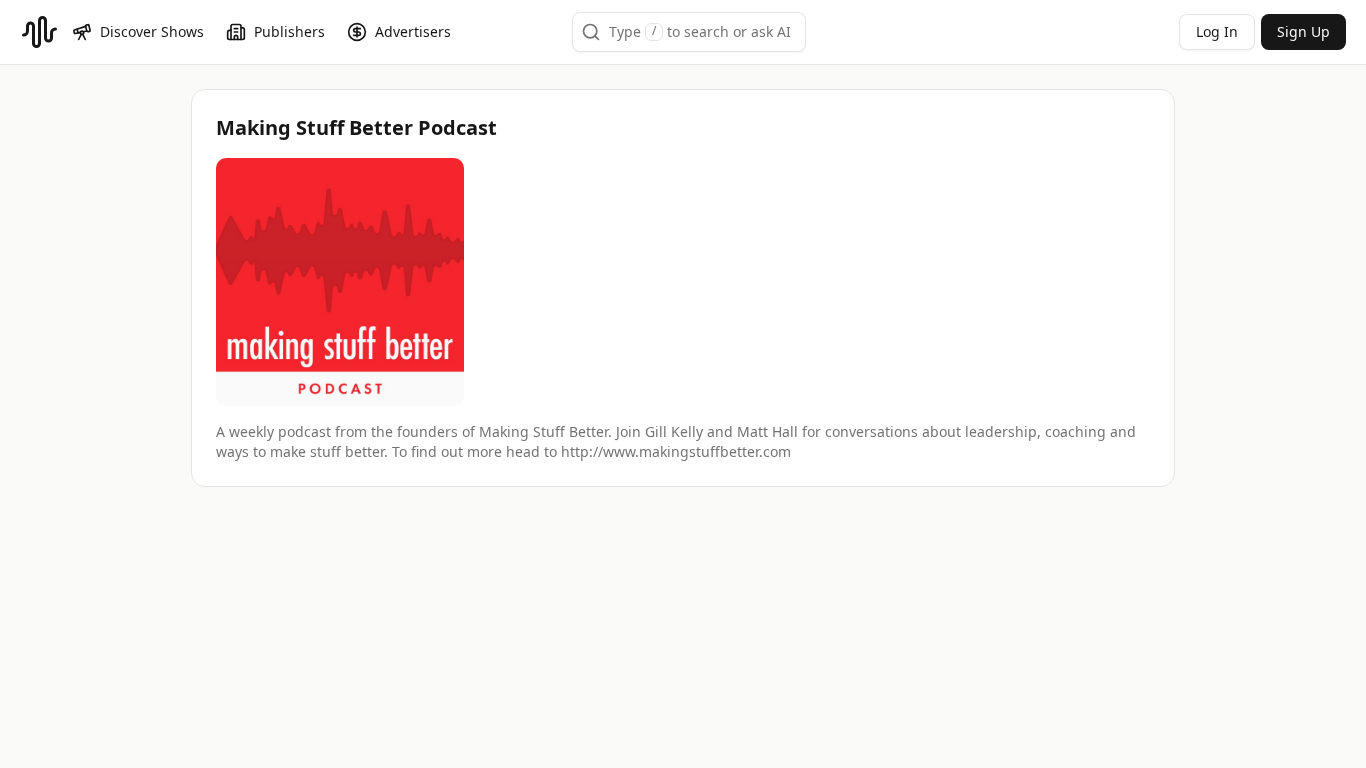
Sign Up (1303, 31)
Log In (1217, 31)
